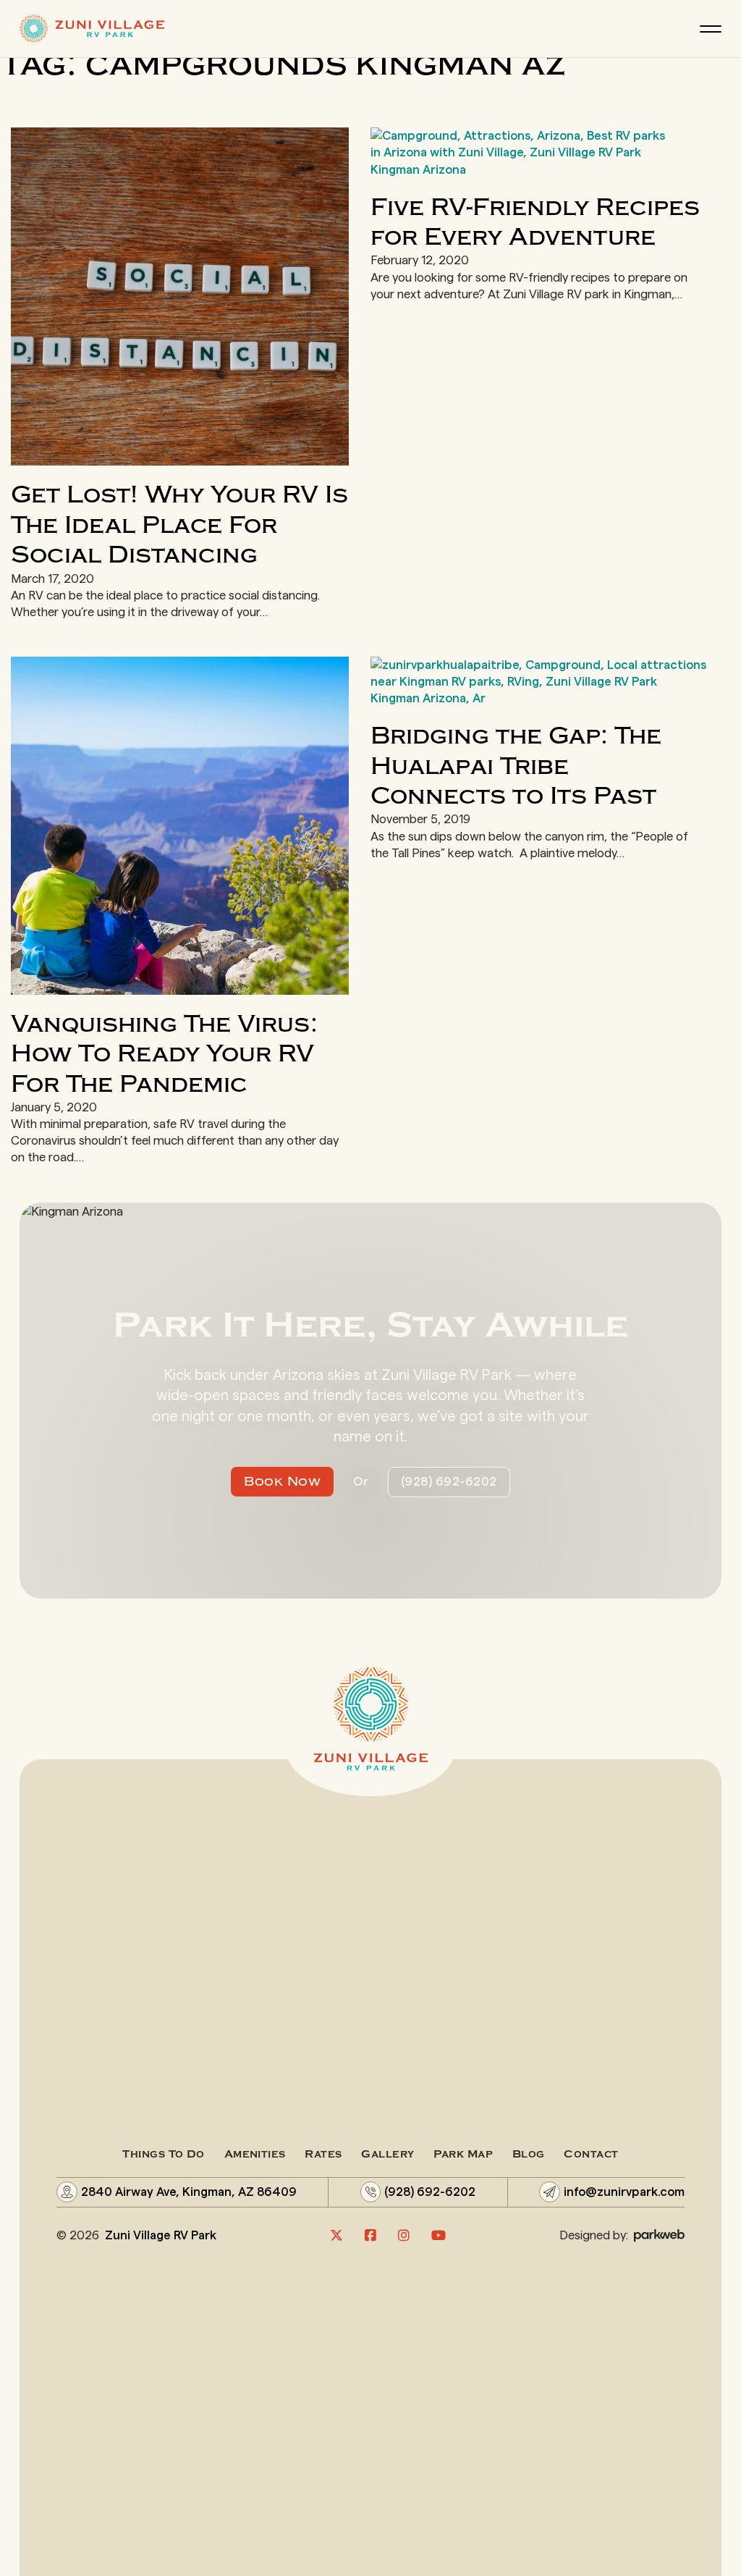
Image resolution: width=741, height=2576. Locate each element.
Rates (323, 2154)
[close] (711, 29)
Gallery (388, 2154)
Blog (529, 2154)
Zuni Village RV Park (161, 2235)
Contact (591, 2154)
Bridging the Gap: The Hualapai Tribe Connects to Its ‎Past (516, 766)
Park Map (463, 2154)
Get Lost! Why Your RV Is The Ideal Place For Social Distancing (179, 525)
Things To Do (163, 2154)
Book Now (282, 1482)
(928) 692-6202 (449, 1482)
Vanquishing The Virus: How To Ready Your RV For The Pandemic (164, 1054)
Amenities (255, 2154)
